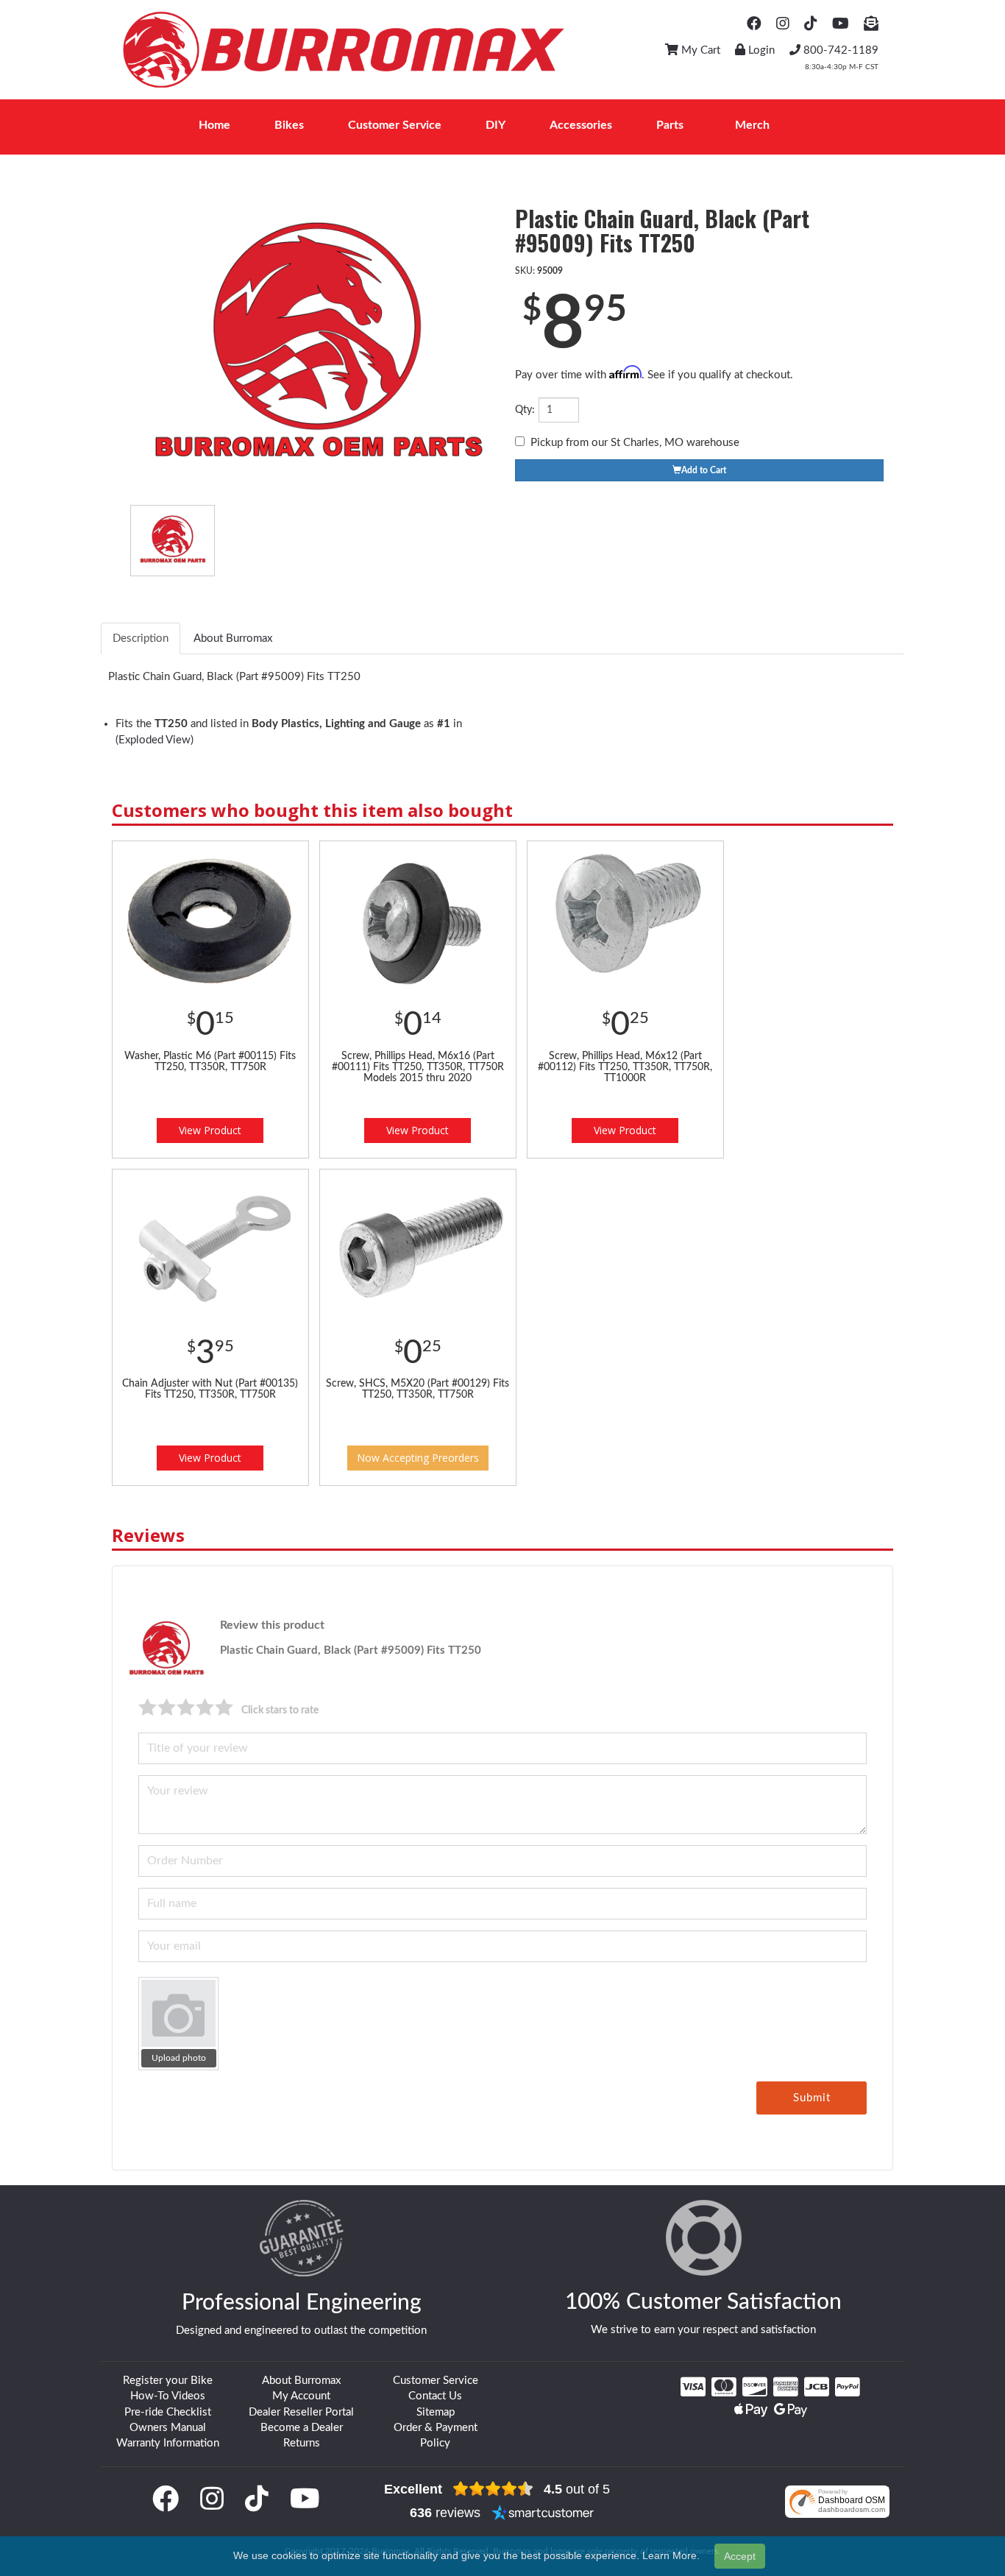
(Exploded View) (155, 740)
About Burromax (301, 2381)
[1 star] (148, 1707)
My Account (301, 2396)
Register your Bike (168, 2381)
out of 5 (577, 2489)
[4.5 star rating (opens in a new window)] (493, 2489)
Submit (812, 2098)
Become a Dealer (302, 2428)
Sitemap (436, 2412)
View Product (210, 1130)
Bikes (289, 125)
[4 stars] (205, 1707)
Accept (740, 2556)
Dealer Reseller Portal (301, 2412)
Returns (302, 2443)
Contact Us (435, 2396)
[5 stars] (224, 1707)
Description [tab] (141, 638)
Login (760, 50)
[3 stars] (186, 1707)
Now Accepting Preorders (418, 1458)
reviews (445, 2513)
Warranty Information (168, 2443)
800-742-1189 (839, 50)
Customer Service (436, 2381)
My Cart (699, 50)
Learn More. (671, 2555)
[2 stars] (167, 1707)
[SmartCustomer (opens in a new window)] (543, 2513)
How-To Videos (168, 2396)
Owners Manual (168, 2428)
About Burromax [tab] (233, 638)
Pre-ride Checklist (168, 2412)
